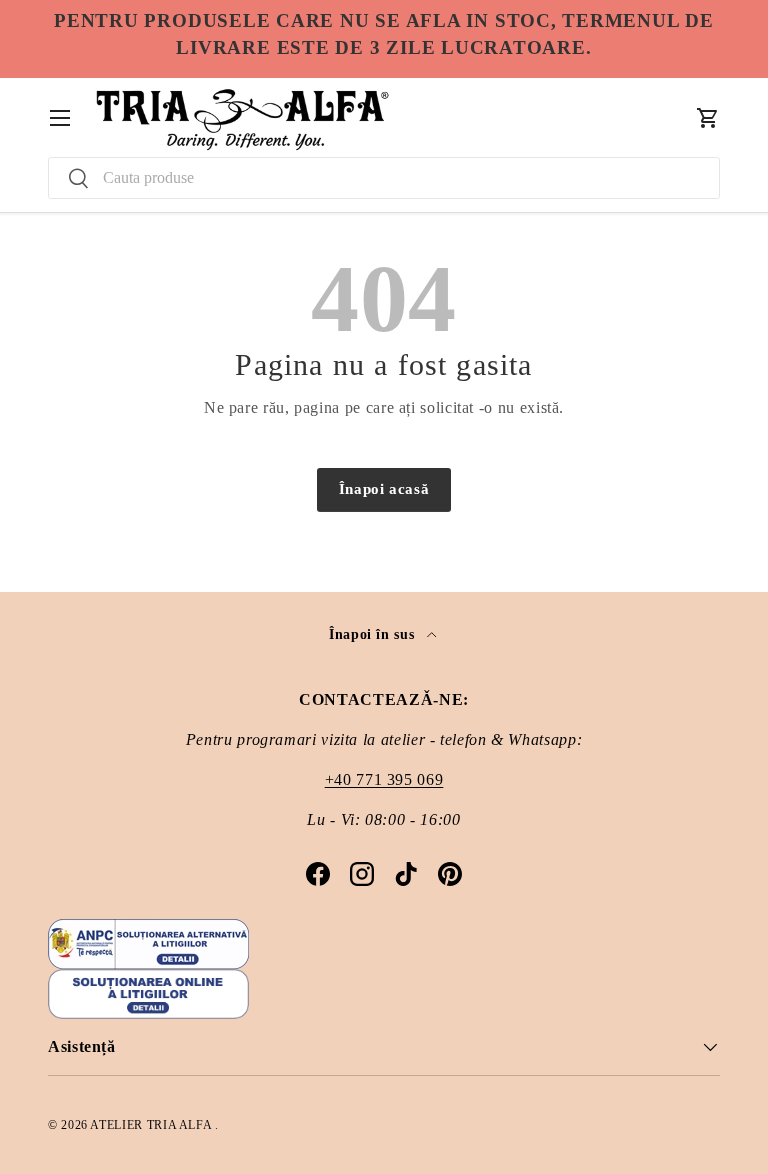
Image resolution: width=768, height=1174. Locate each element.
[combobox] (384, 178)
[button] (708, 118)
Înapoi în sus (374, 634)
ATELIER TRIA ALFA (152, 1125)
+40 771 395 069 (384, 779)
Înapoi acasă (384, 489)
